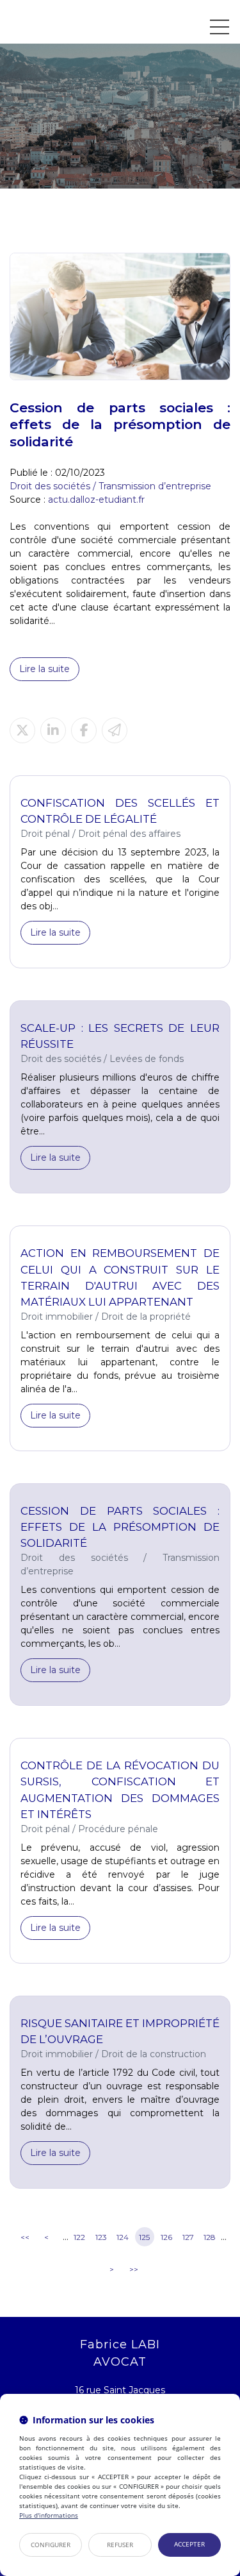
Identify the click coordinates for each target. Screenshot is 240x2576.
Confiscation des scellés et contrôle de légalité (120, 811)
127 (188, 2237)
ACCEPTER (189, 2544)
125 (144, 2237)
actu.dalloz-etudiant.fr (96, 500)
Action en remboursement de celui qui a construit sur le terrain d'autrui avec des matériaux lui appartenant (120, 1277)
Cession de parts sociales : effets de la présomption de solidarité (120, 1527)
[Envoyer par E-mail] (115, 730)
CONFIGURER (51, 2545)
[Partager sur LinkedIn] (53, 730)
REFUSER (120, 2545)
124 (123, 2237)
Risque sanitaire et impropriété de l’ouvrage (120, 2031)
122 (79, 2237)
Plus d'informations (49, 2515)
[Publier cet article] (22, 730)
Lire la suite (44, 669)
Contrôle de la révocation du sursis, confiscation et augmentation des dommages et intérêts (120, 1789)
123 (101, 2237)
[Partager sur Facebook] (84, 730)
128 (210, 2237)
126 (166, 2237)
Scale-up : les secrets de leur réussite (120, 1036)
